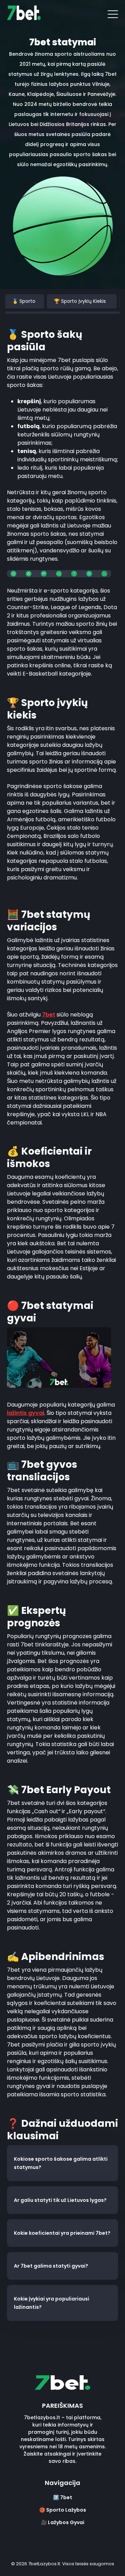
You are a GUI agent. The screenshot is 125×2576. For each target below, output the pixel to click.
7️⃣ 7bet (63, 2497)
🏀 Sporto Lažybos (63, 2510)
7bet (49, 1015)
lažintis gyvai (26, 1413)
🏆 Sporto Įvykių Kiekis (80, 301)
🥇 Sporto (24, 301)
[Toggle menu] (113, 14)
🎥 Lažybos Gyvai (63, 2522)
